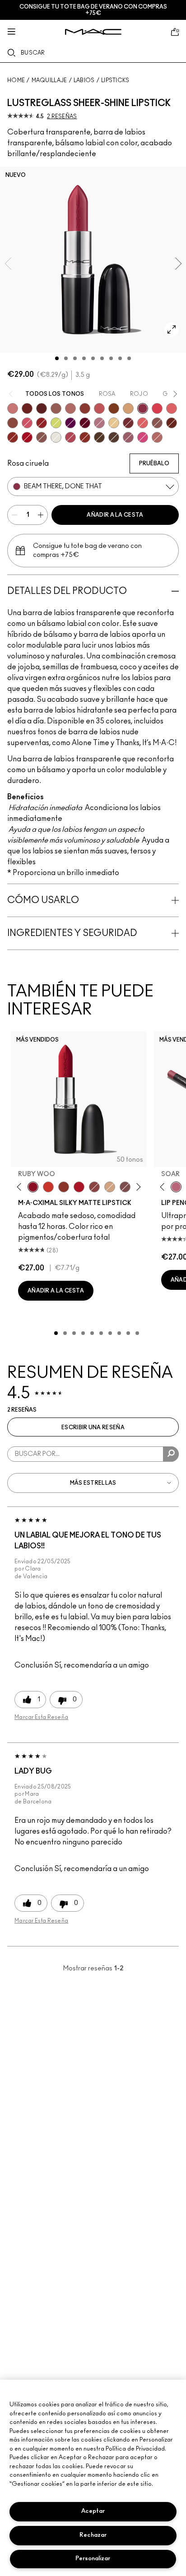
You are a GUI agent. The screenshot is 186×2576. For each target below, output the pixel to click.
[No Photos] (143, 437)
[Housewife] (42, 408)
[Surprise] (56, 437)
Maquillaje (49, 80)
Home (16, 80)
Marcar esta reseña (41, 1717)
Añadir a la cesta (115, 515)
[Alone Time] (157, 423)
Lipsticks (115, 80)
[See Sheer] (99, 408)
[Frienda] (27, 423)
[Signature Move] (42, 437)
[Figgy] (70, 423)
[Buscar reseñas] (171, 1454)
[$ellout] (13, 408)
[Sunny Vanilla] (114, 423)
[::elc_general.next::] (137, 1187)
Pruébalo (154, 463)
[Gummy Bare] (157, 408)
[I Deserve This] (99, 437)
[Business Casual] (85, 408)
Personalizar (93, 2559)
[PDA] (27, 408)
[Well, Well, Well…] (157, 437)
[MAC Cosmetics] (93, 32)
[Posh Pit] (13, 423)
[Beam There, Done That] (143, 408)
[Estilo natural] (110, 1187)
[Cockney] (27, 437)
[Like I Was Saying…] (172, 408)
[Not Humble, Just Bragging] (99, 423)
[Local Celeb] (85, 437)
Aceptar (93, 2511)
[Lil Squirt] (56, 423)
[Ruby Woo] (33, 1187)
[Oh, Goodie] (143, 423)
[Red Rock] (79, 1187)
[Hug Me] (56, 408)
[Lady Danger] (48, 1187)
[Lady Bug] (42, 423)
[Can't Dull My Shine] (114, 408)
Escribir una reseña (93, 1427)
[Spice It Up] (172, 423)
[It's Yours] (85, 423)
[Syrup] (128, 437)
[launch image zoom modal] (172, 329)
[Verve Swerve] (94, 1187)
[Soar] (125, 1187)
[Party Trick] (128, 408)
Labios (84, 80)
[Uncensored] (114, 437)
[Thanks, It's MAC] (70, 408)
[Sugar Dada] (64, 1187)
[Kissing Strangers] (128, 423)
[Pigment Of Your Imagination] (70, 437)
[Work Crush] (13, 437)
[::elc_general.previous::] (21, 1187)
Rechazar (93, 2535)
